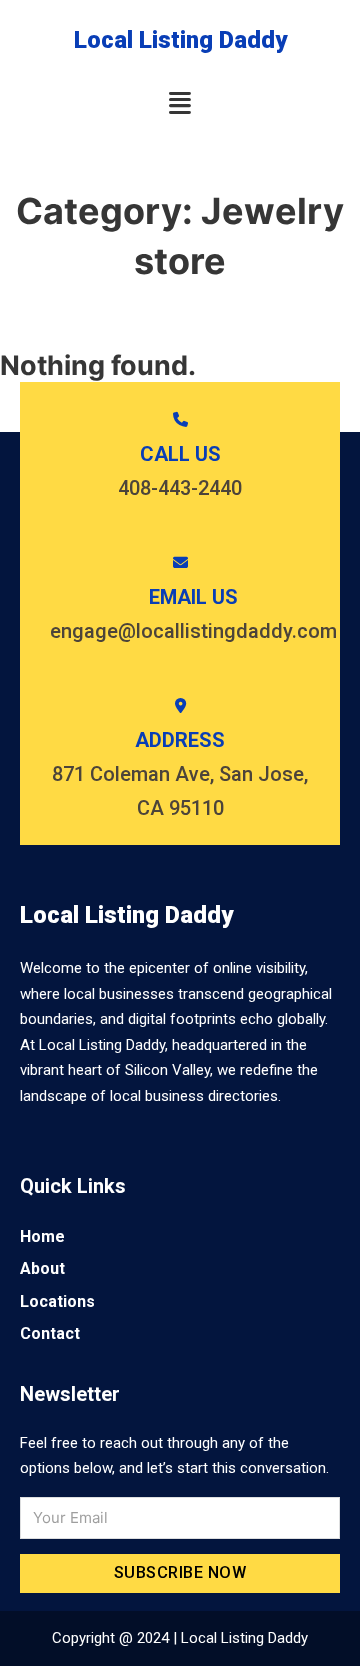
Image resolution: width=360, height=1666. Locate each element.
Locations (57, 1301)
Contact (50, 1333)
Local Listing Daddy (180, 40)
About (42, 1268)
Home (42, 1236)
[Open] (180, 103)
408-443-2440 (180, 488)
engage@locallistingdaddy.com (193, 631)
